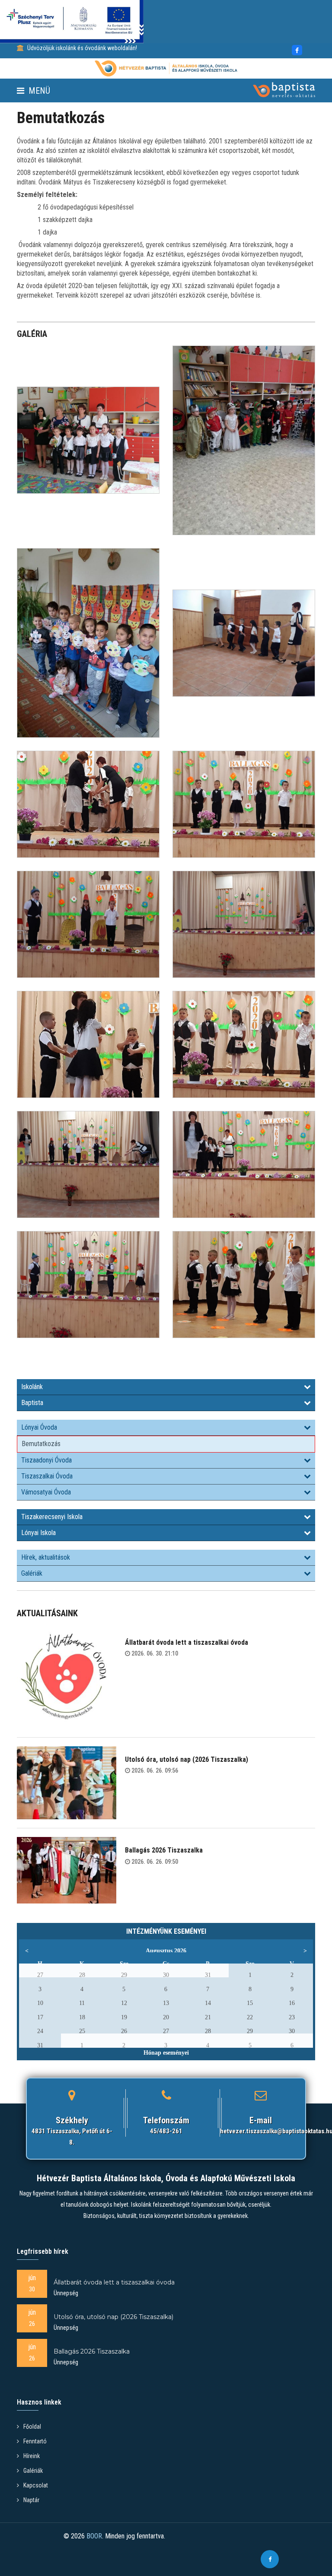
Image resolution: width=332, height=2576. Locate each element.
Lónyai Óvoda (39, 1427)
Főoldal (32, 2427)
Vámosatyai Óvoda (46, 1492)
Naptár (31, 2500)
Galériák (32, 1573)
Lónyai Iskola (38, 1533)
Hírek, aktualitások (46, 1557)
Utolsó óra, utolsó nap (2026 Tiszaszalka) (187, 1759)
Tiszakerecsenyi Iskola (52, 1517)
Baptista (32, 1403)
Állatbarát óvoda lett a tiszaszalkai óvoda (187, 1642)
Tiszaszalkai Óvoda (47, 1476)
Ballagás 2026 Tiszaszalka (164, 1850)
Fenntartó (35, 2441)
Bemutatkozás (41, 1444)
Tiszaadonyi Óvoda (46, 1460)
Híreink (32, 2456)
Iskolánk (32, 1387)
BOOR (94, 2536)
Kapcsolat (36, 2485)
